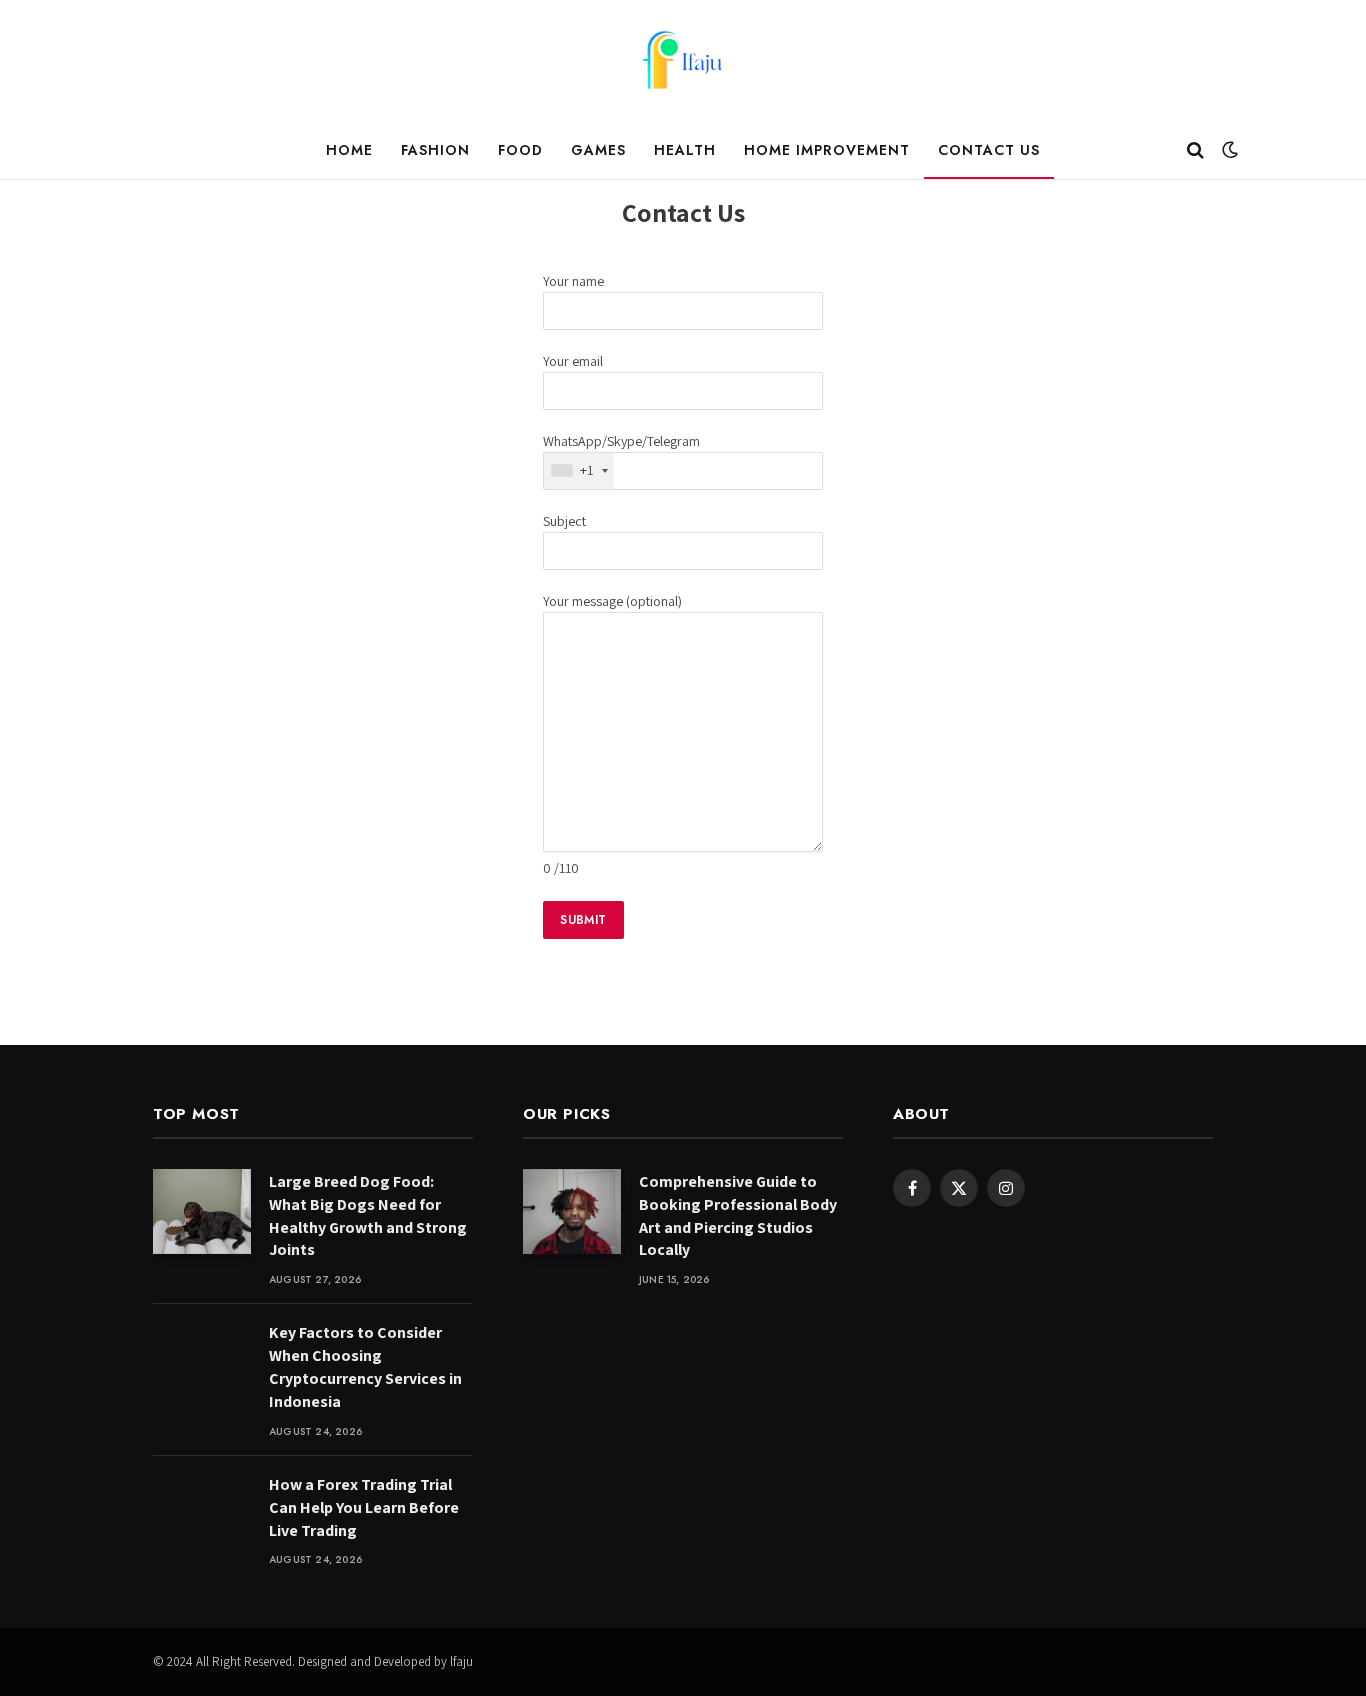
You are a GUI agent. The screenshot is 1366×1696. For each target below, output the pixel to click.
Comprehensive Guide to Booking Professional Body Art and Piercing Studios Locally (738, 1216)
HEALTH (685, 150)
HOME (349, 150)
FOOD (520, 150)
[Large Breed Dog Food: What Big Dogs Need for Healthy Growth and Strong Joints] (202, 1211)
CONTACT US (989, 150)
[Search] (1195, 150)
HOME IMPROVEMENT (827, 150)
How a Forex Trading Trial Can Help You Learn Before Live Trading (364, 1507)
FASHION (435, 150)
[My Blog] (683, 60)
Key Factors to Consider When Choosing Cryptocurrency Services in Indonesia (365, 1367)
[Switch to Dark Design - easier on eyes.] (1228, 150)
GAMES (598, 150)
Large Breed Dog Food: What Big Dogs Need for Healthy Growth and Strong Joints (368, 1216)
